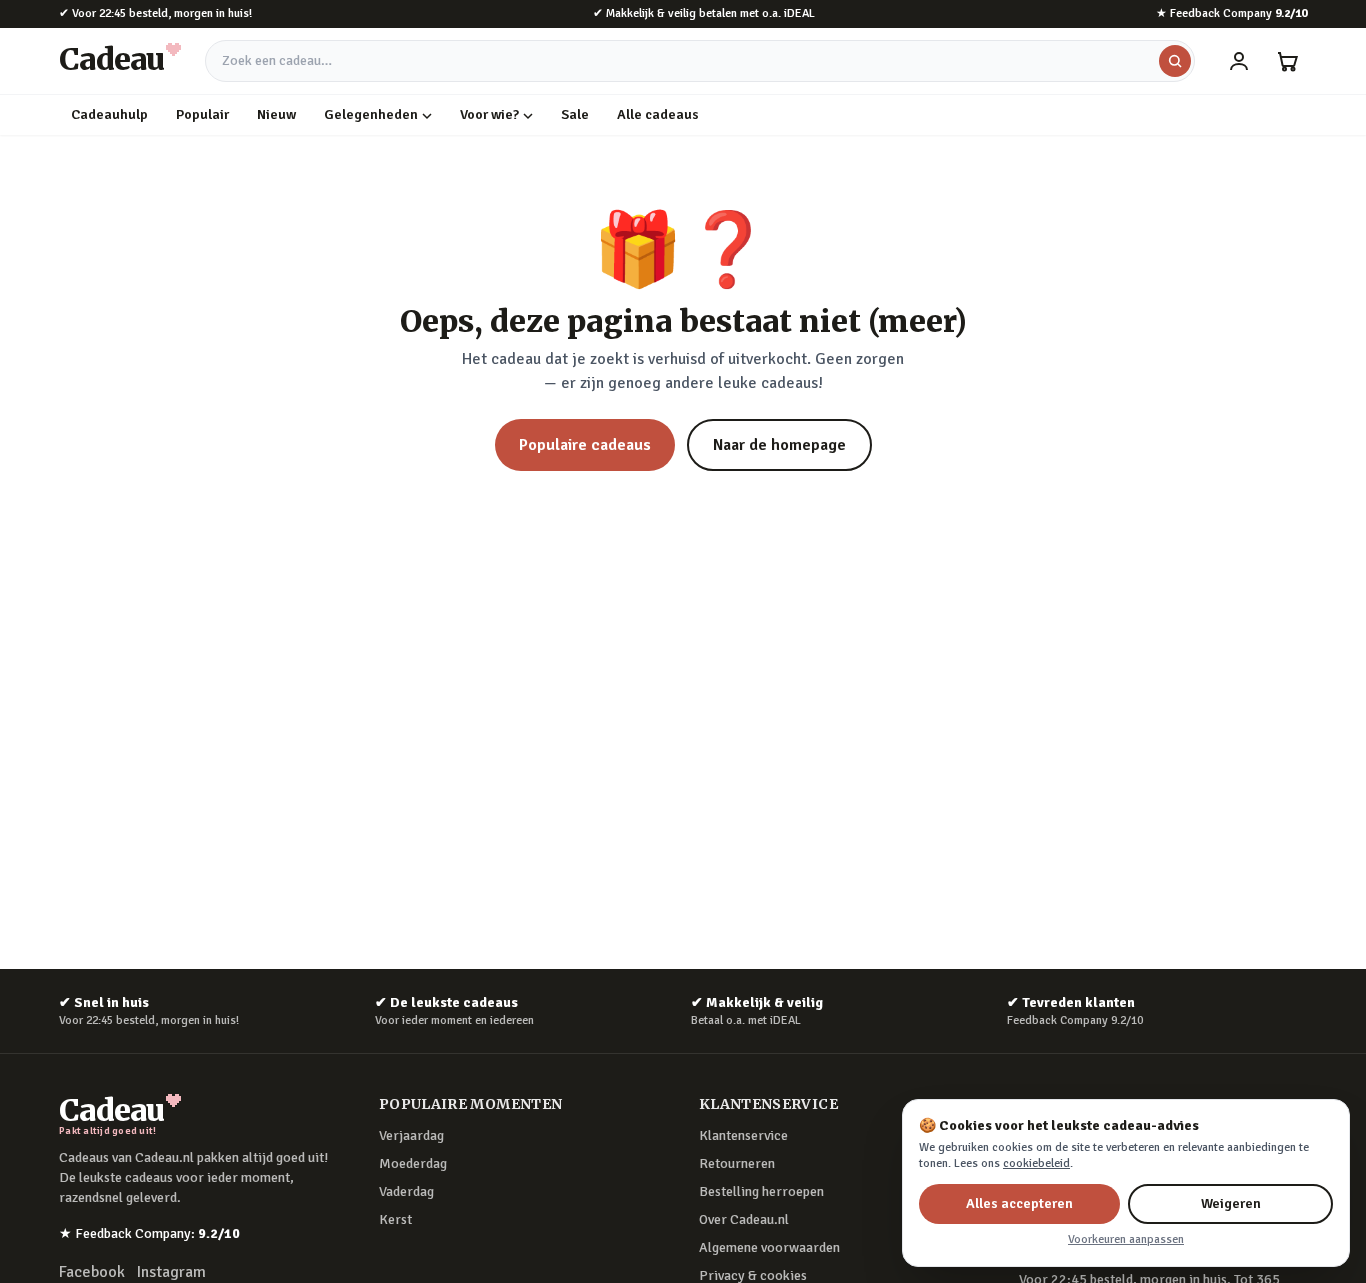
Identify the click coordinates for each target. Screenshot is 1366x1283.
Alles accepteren (1019, 1203)
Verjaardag (411, 1135)
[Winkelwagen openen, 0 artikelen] (1287, 61)
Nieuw (276, 114)
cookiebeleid (1036, 1163)
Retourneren (737, 1163)
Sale (575, 114)
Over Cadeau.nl (744, 1219)
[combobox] (700, 61)
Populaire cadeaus (585, 445)
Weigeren (1231, 1203)
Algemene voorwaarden (769, 1247)
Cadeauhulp (109, 114)
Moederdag (413, 1163)
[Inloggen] (1239, 61)
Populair (202, 114)
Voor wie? (489, 114)
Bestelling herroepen (761, 1191)
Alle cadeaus (658, 114)
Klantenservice (743, 1135)
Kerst (395, 1219)
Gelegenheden (371, 114)
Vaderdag (406, 1191)
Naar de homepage (779, 445)
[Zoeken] (1175, 61)
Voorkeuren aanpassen (1126, 1239)
